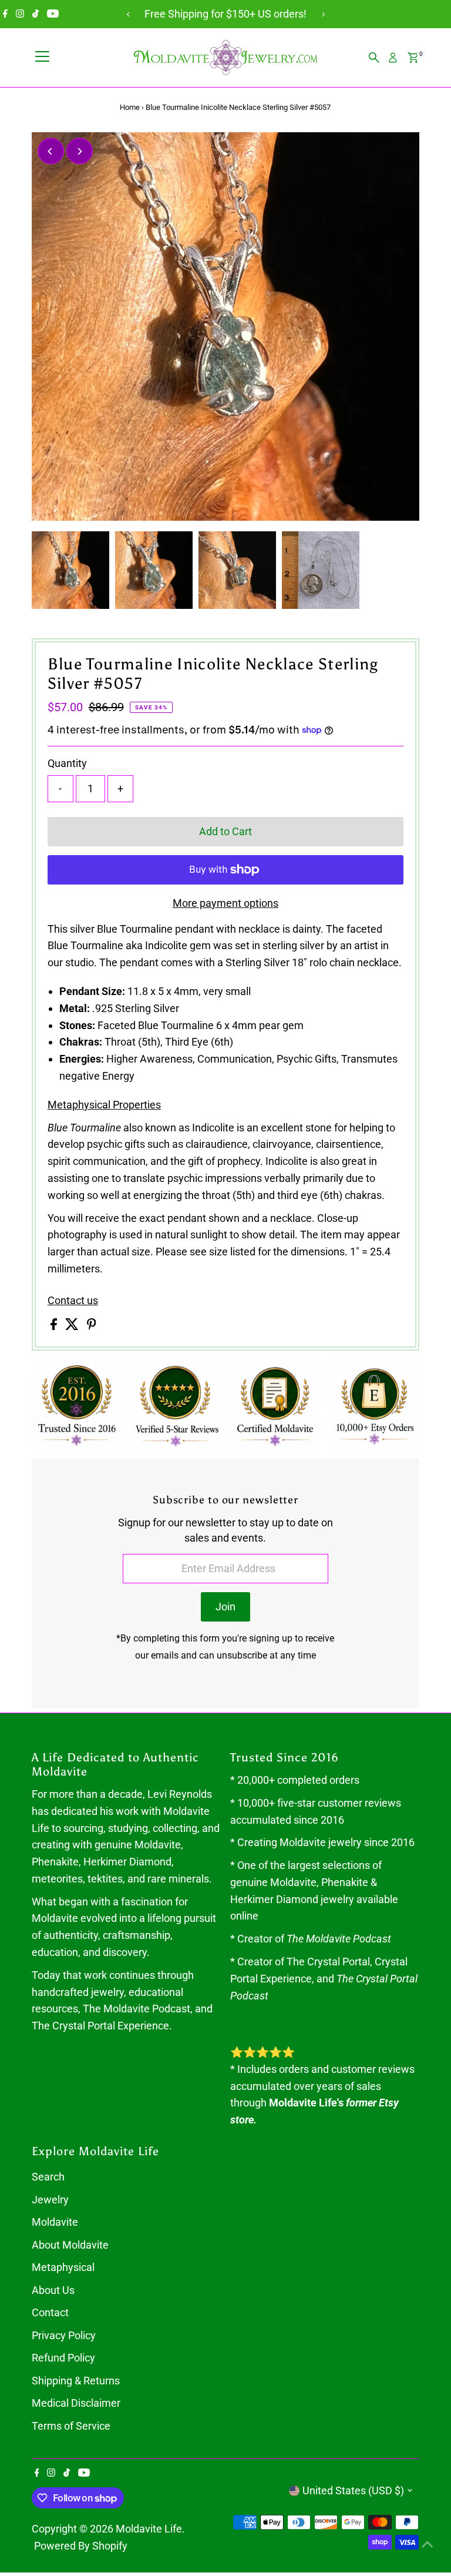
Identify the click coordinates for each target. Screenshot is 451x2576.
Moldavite (55, 2222)
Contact (50, 2312)
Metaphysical (63, 2267)
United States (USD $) (353, 2490)
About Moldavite (70, 2245)
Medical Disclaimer (76, 2403)
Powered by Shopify (81, 2546)
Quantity (67, 763)
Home (130, 107)
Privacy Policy (64, 2335)
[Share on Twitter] (73, 1326)
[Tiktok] (36, 14)
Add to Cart (225, 831)
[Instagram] (20, 14)
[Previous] (128, 14)
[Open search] (374, 58)
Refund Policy (63, 2358)
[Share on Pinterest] (92, 1326)
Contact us (73, 1301)
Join (225, 1607)
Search (48, 2177)
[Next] (323, 14)
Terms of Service (71, 2426)
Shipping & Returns (76, 2381)
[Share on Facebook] (55, 1326)
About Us (53, 2290)
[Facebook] (5, 14)
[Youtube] (53, 14)
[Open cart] (413, 58)
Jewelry (50, 2200)
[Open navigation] (42, 58)
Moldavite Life (149, 2529)
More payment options (225, 903)
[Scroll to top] (428, 2544)
